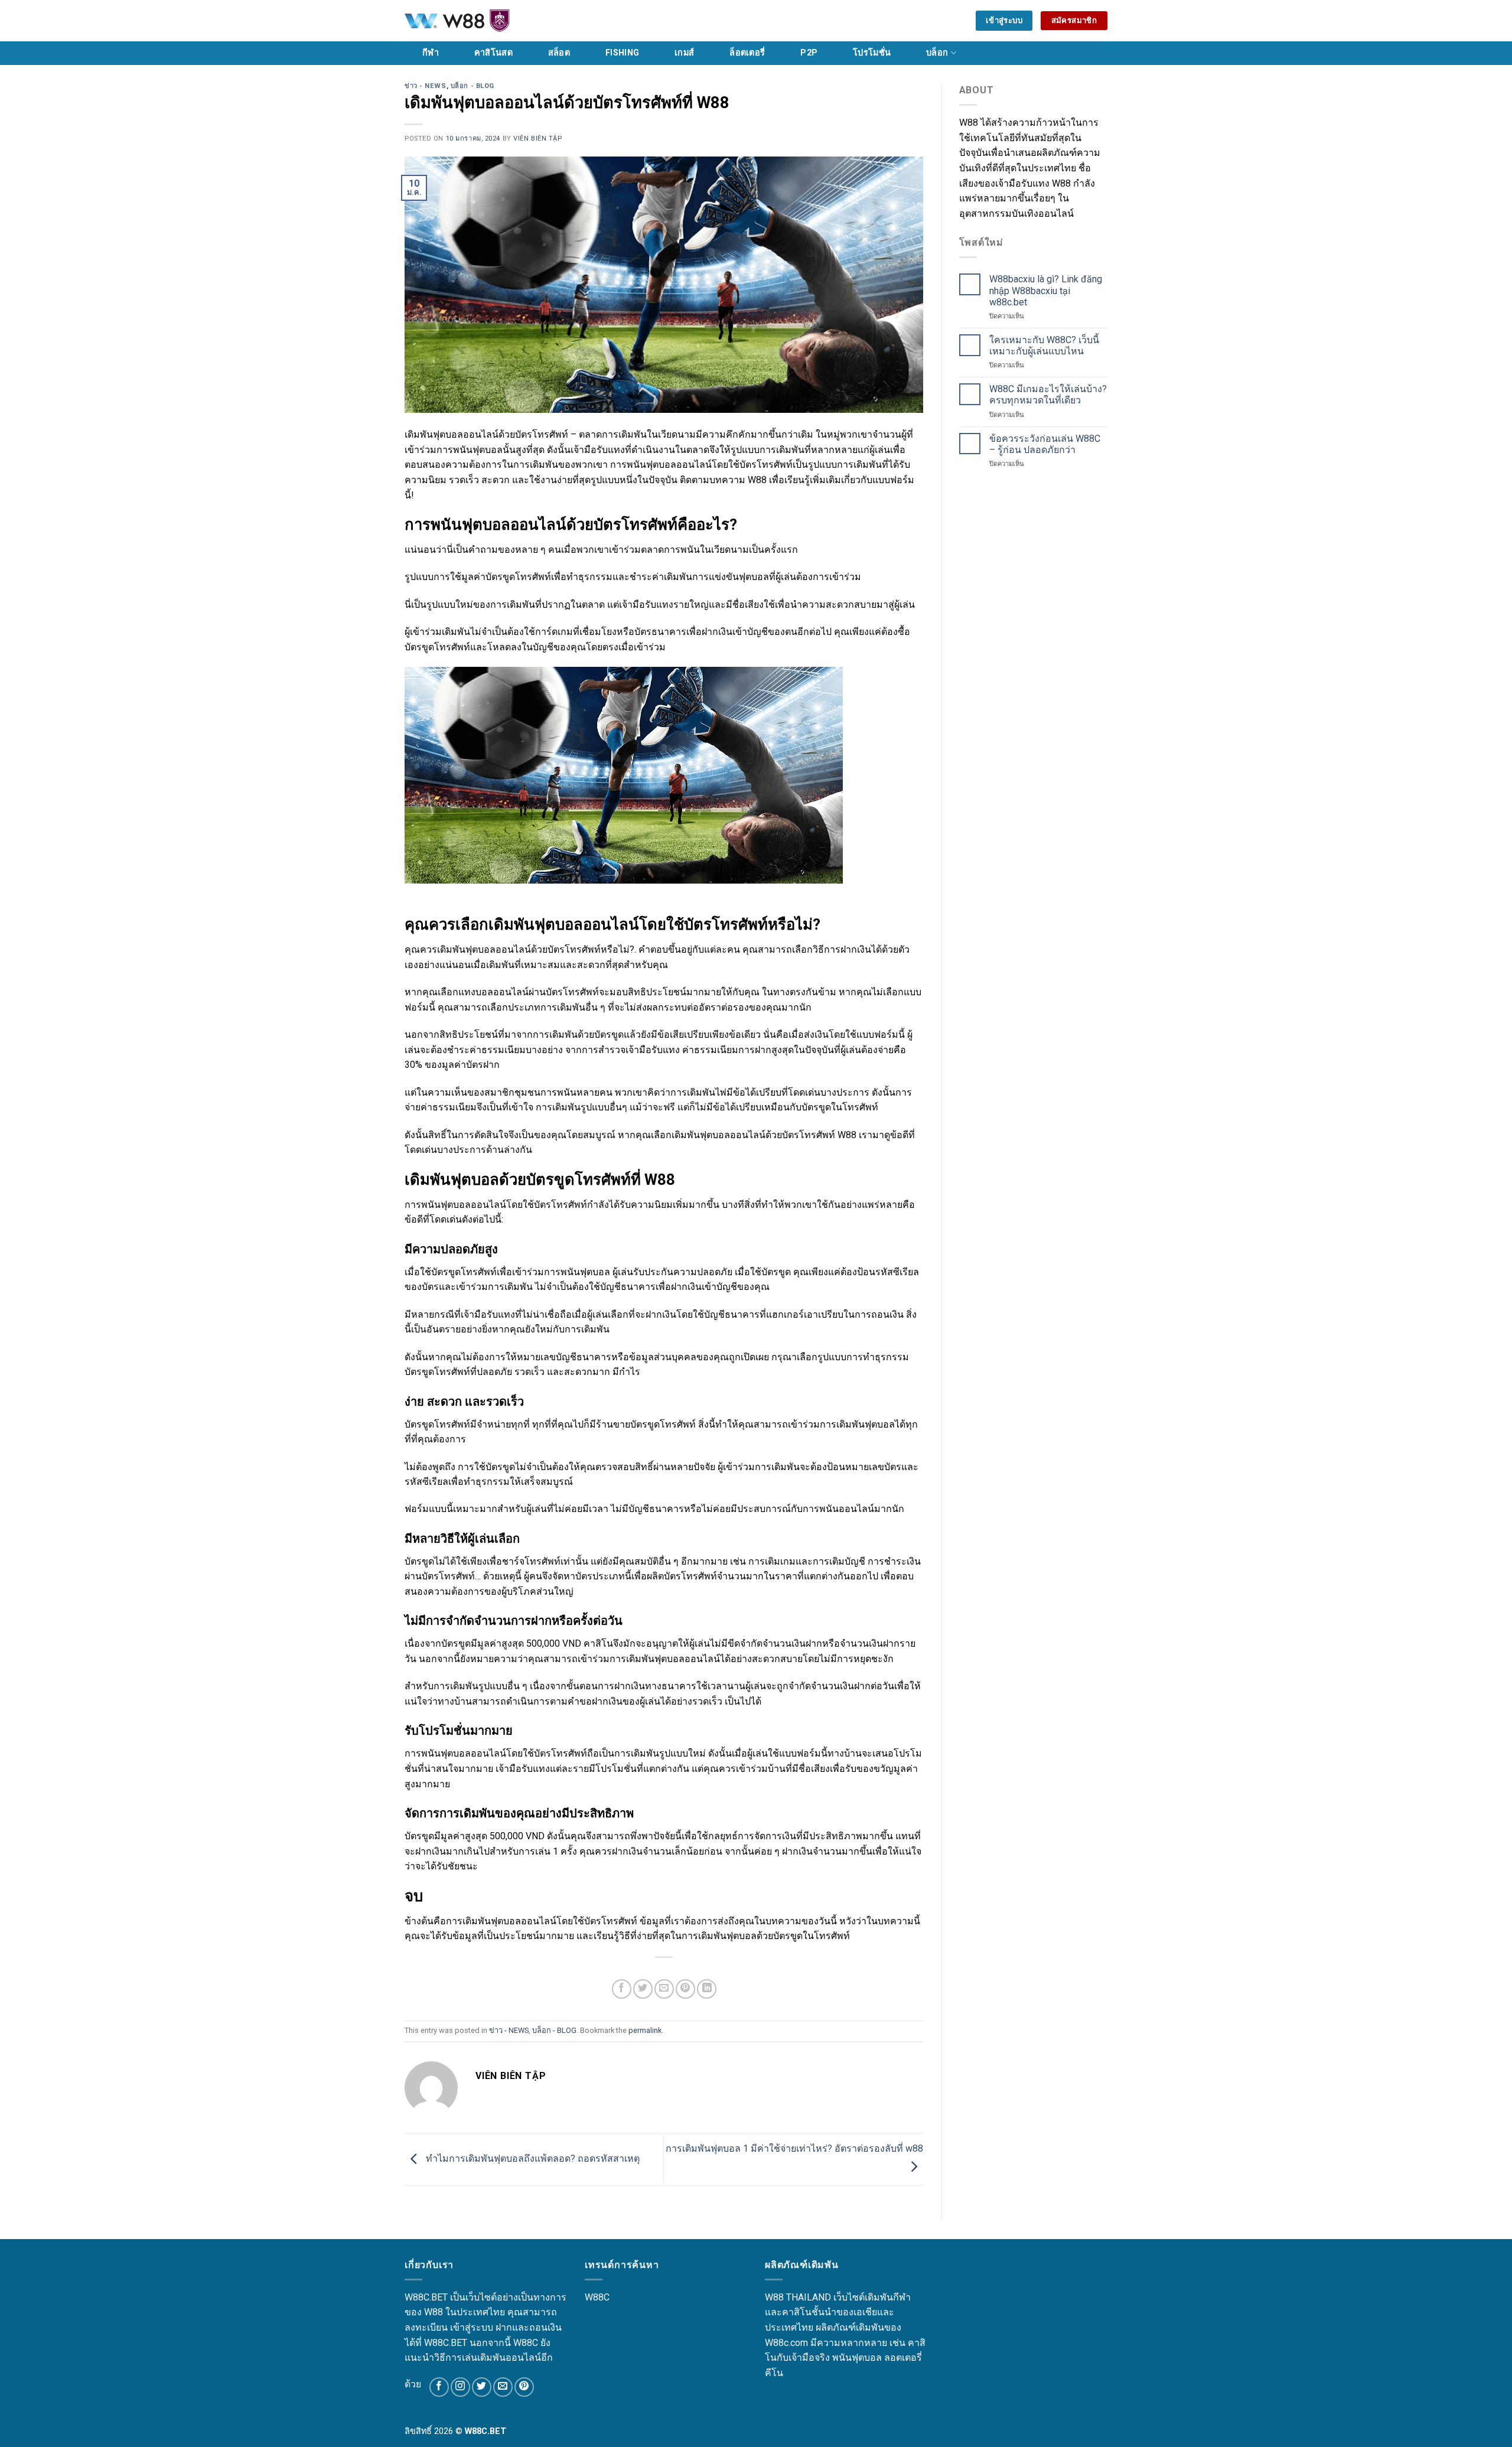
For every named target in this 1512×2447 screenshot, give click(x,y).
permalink (645, 2030)
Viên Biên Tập (537, 139)
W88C (597, 2297)
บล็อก (937, 53)
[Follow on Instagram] (460, 2387)
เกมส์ (684, 53)
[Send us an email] (503, 2387)
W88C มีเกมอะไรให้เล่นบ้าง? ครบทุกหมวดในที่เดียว (1048, 395)
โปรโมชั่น (872, 53)
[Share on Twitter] (643, 1989)
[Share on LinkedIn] (707, 1989)
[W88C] (487, 21)
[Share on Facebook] (622, 1989)
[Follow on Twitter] (482, 2387)
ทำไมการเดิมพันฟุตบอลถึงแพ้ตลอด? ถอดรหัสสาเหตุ (532, 2159)
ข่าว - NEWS (426, 86)
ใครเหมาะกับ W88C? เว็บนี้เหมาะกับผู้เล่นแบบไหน (1044, 346)
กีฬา (431, 53)
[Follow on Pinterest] (524, 2387)
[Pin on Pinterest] (685, 1989)
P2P (809, 53)
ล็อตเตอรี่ (747, 53)
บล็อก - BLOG (472, 86)
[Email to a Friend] (664, 1989)
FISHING (622, 53)
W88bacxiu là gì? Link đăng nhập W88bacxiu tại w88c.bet (1046, 290)
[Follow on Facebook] (439, 2387)
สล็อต (559, 53)
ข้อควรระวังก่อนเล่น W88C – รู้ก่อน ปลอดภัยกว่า (1045, 444)
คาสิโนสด (493, 53)
